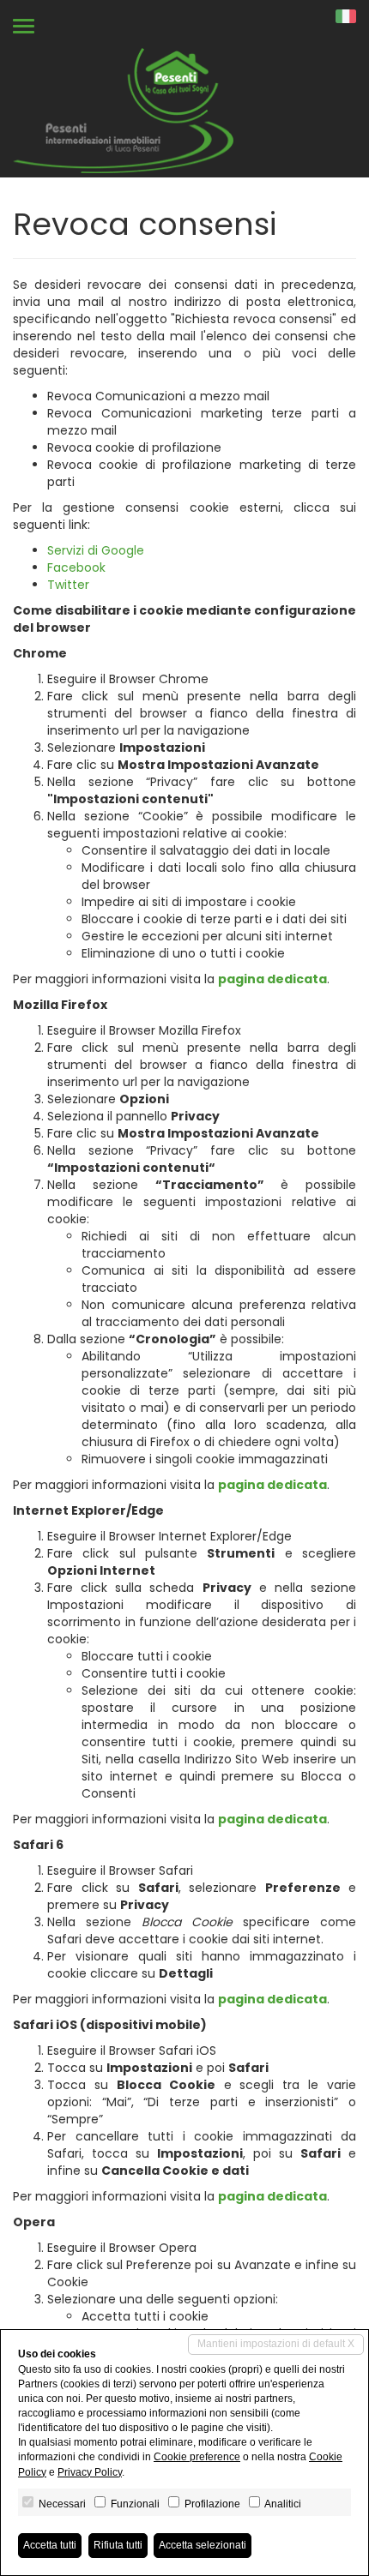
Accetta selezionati (203, 2545)
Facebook (76, 567)
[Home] (123, 110)
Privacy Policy (90, 2472)
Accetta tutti (50, 2545)
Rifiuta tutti (118, 2545)
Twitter (68, 585)
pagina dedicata (272, 979)
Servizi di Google (96, 550)
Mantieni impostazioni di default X (276, 2344)
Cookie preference (197, 2457)
